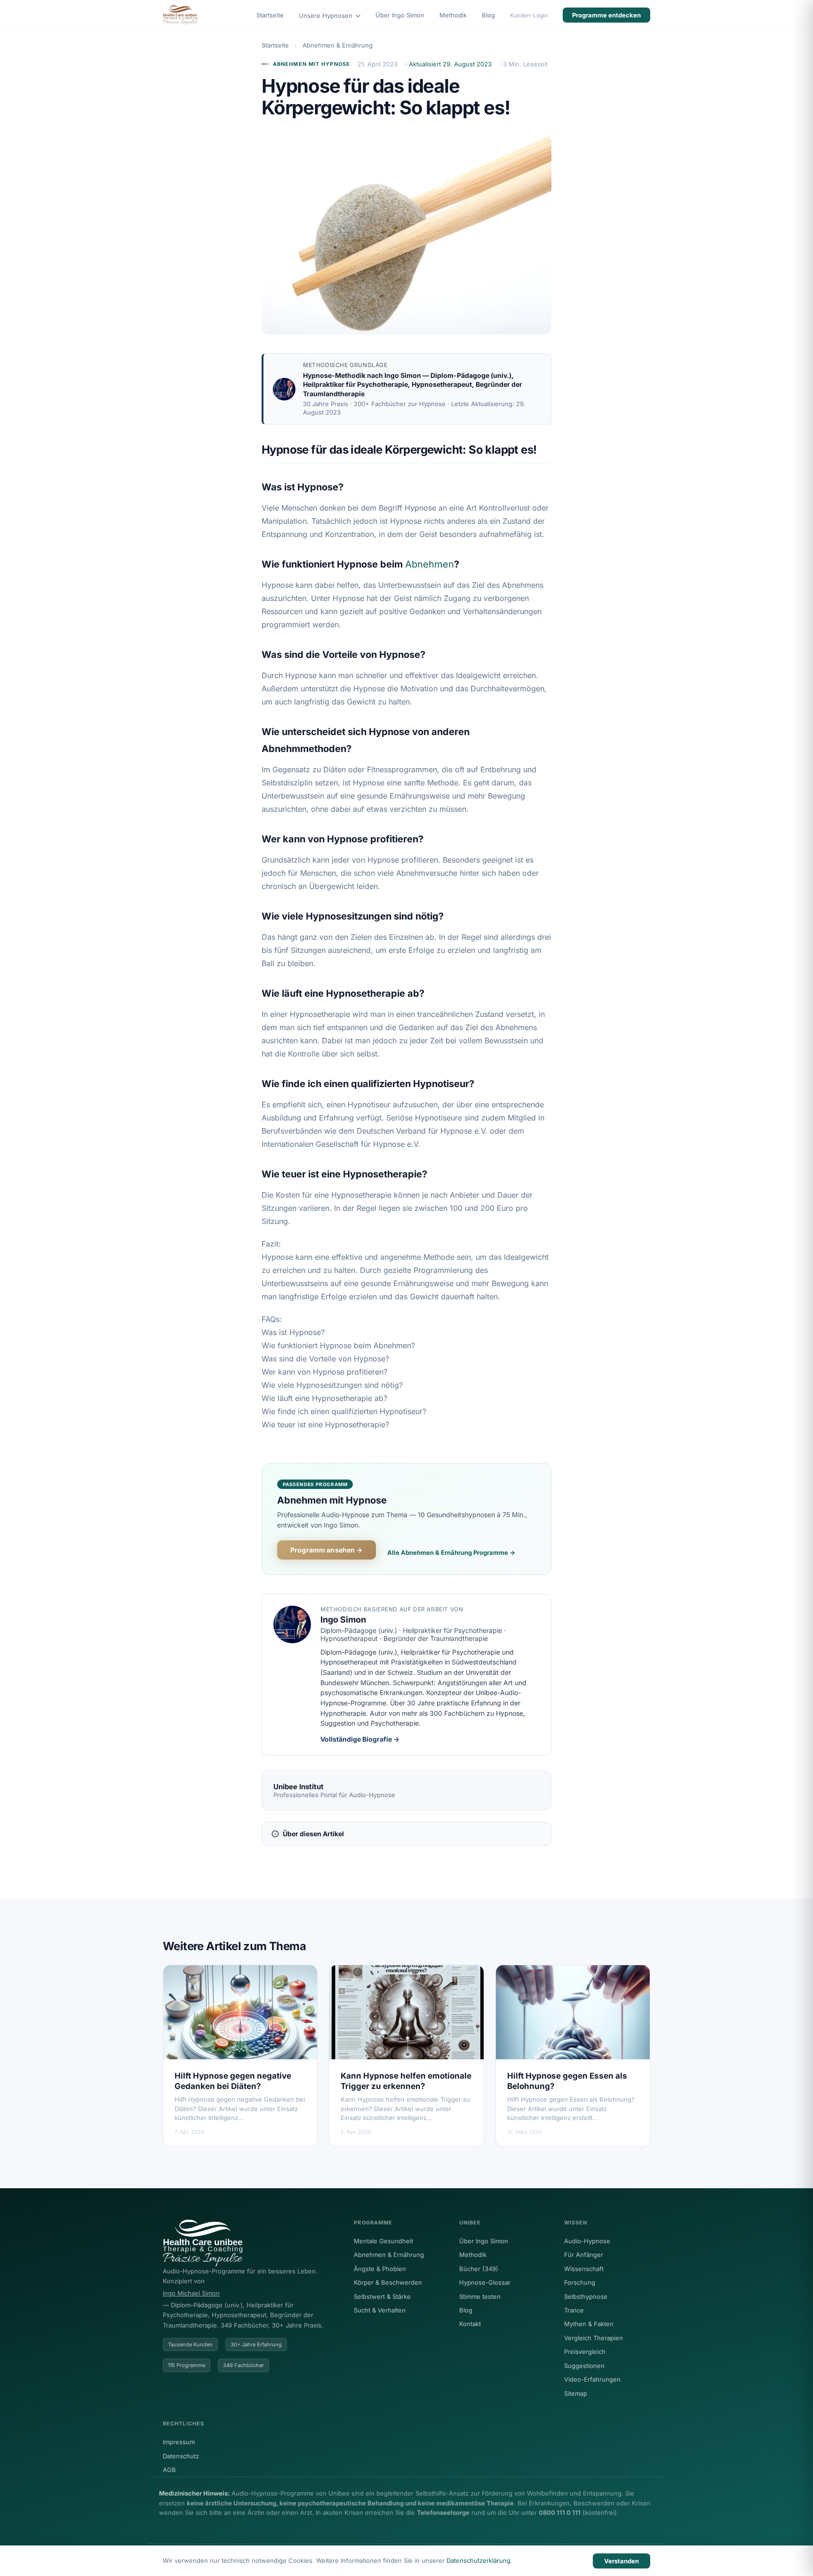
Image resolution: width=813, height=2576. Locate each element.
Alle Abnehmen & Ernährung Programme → (451, 1552)
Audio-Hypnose (587, 2241)
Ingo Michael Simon (191, 2293)
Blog (488, 15)
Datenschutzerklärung (478, 2560)
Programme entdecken (606, 15)
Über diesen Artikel (313, 1834)
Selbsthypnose (586, 2296)
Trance (574, 2310)
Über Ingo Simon (400, 15)
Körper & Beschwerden (388, 2282)
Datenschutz (181, 2456)
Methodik (453, 15)
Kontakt (470, 2324)
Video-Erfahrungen (592, 2379)
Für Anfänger (584, 2255)
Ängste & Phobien (380, 2269)
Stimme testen (480, 2296)
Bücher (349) (479, 2269)
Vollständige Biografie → (360, 1739)
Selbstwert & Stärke (382, 2296)
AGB (169, 2470)
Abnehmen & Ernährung (338, 45)
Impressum (179, 2442)
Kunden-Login (529, 15)
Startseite (270, 15)
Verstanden (622, 2561)
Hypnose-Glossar (485, 2282)
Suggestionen (584, 2366)
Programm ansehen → (327, 1550)
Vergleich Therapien (594, 2338)
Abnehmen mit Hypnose (311, 64)
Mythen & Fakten (589, 2324)
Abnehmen (430, 564)
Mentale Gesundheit (383, 2241)
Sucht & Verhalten (380, 2310)
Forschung (580, 2282)
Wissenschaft (584, 2269)
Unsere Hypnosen (327, 16)
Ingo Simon (403, 375)
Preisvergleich (585, 2352)
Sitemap (576, 2393)
